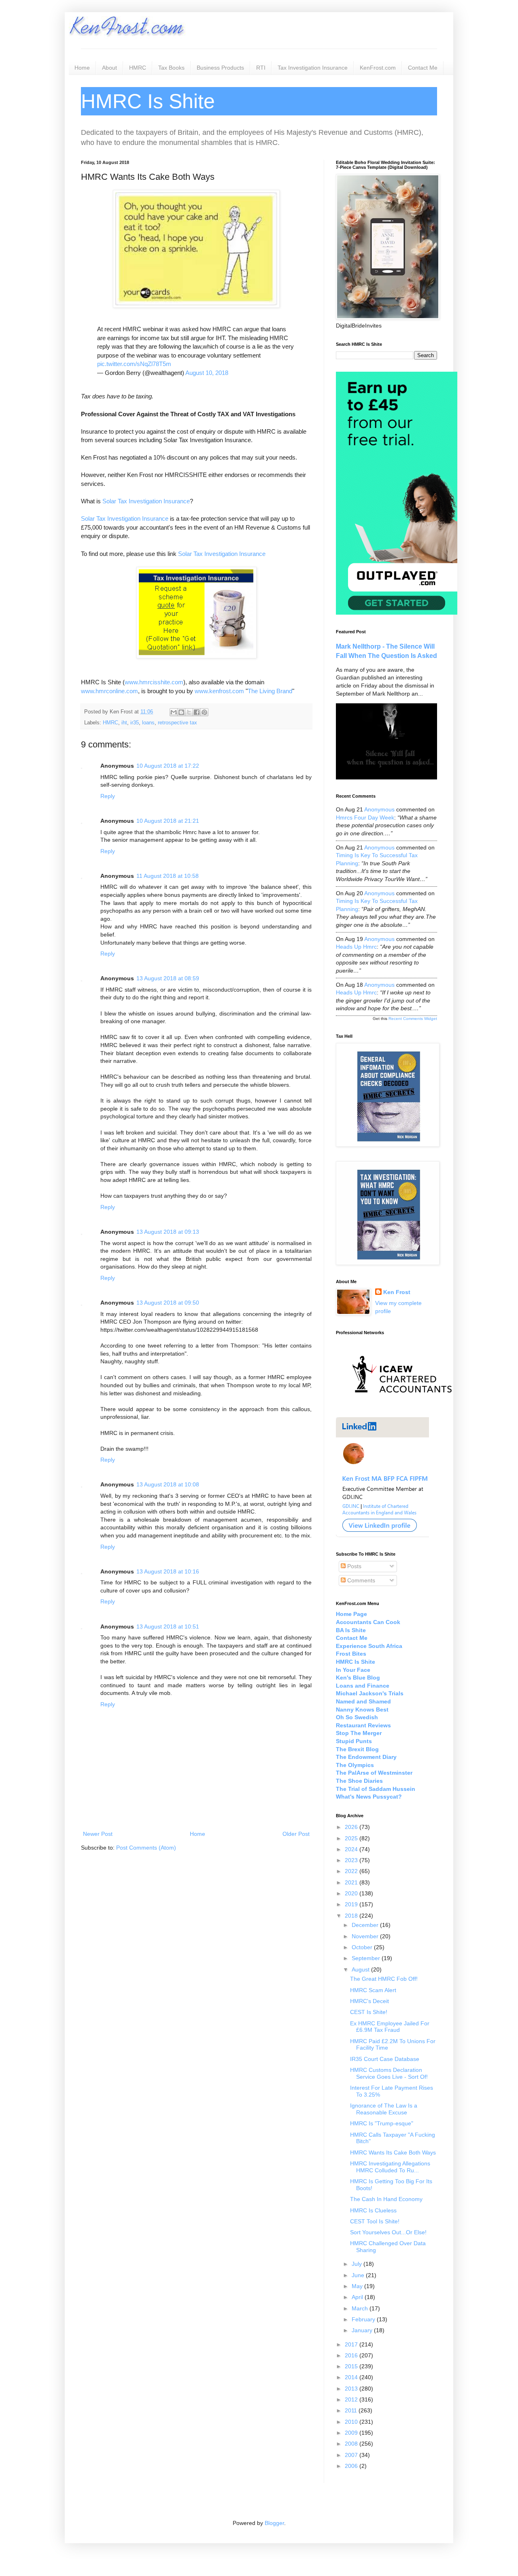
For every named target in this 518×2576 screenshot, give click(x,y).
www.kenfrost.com (219, 691)
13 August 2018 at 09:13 (168, 1232)
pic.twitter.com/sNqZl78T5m (134, 364)
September (367, 1958)
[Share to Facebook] (197, 712)
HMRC (138, 68)
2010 (352, 2422)
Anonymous (379, 809)
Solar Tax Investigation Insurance (146, 501)
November (366, 1936)
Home (82, 68)
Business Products (220, 68)
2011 (352, 2410)
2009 (352, 2433)
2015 (352, 2366)
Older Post (296, 1834)
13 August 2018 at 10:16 (168, 1571)
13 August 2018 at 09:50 (168, 1303)
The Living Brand (270, 691)
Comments (360, 1580)
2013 (352, 2389)
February (364, 2319)
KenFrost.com (378, 68)
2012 (352, 2399)
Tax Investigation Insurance (313, 68)
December (366, 1925)
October (363, 1947)
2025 (352, 1838)
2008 (352, 2444)
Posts (353, 1566)
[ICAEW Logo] (402, 1407)
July (358, 2264)
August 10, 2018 (207, 373)
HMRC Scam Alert (373, 1990)
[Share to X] (189, 712)
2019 (352, 1904)
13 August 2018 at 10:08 (168, 1484)
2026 (352, 1827)
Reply (108, 796)
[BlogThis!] (181, 712)
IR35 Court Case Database (385, 2059)
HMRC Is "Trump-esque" (382, 2123)
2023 (352, 1860)
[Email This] (174, 712)
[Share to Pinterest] (204, 712)
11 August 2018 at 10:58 (168, 876)
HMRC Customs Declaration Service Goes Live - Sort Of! (389, 2073)
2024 (352, 1849)
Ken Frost (397, 1292)
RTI (261, 68)
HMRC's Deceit (369, 2001)
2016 (352, 2355)
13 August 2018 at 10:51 (168, 1626)
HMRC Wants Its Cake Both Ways (393, 2152)
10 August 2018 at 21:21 (168, 821)
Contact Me (423, 68)
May (358, 2286)
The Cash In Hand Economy (386, 2199)
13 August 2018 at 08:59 (168, 978)
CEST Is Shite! (369, 2012)
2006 (352, 2466)
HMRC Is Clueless (373, 2210)
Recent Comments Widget (413, 1019)
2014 (352, 2377)
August (361, 1969)
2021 (352, 1882)
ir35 (135, 723)
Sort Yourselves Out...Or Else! (388, 2232)
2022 (352, 1871)
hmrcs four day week (365, 818)
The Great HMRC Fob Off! (384, 1979)
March (361, 2308)
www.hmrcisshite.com (154, 682)
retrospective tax (177, 723)
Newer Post (98, 1834)
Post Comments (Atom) (146, 1848)
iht (124, 723)
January (363, 2330)
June (359, 2275)
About (109, 68)
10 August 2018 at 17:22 (168, 766)
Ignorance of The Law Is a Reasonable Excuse (384, 2109)
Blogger (274, 2523)
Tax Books (171, 68)
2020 (352, 1893)
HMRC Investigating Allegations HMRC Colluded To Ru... (390, 2167)
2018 (352, 1916)
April (358, 2297)
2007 (352, 2455)
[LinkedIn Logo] (382, 1535)
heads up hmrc (356, 947)
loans (148, 723)
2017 (352, 2344)
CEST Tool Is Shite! (375, 2221)
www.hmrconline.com (109, 691)
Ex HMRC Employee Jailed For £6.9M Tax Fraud (390, 2027)
